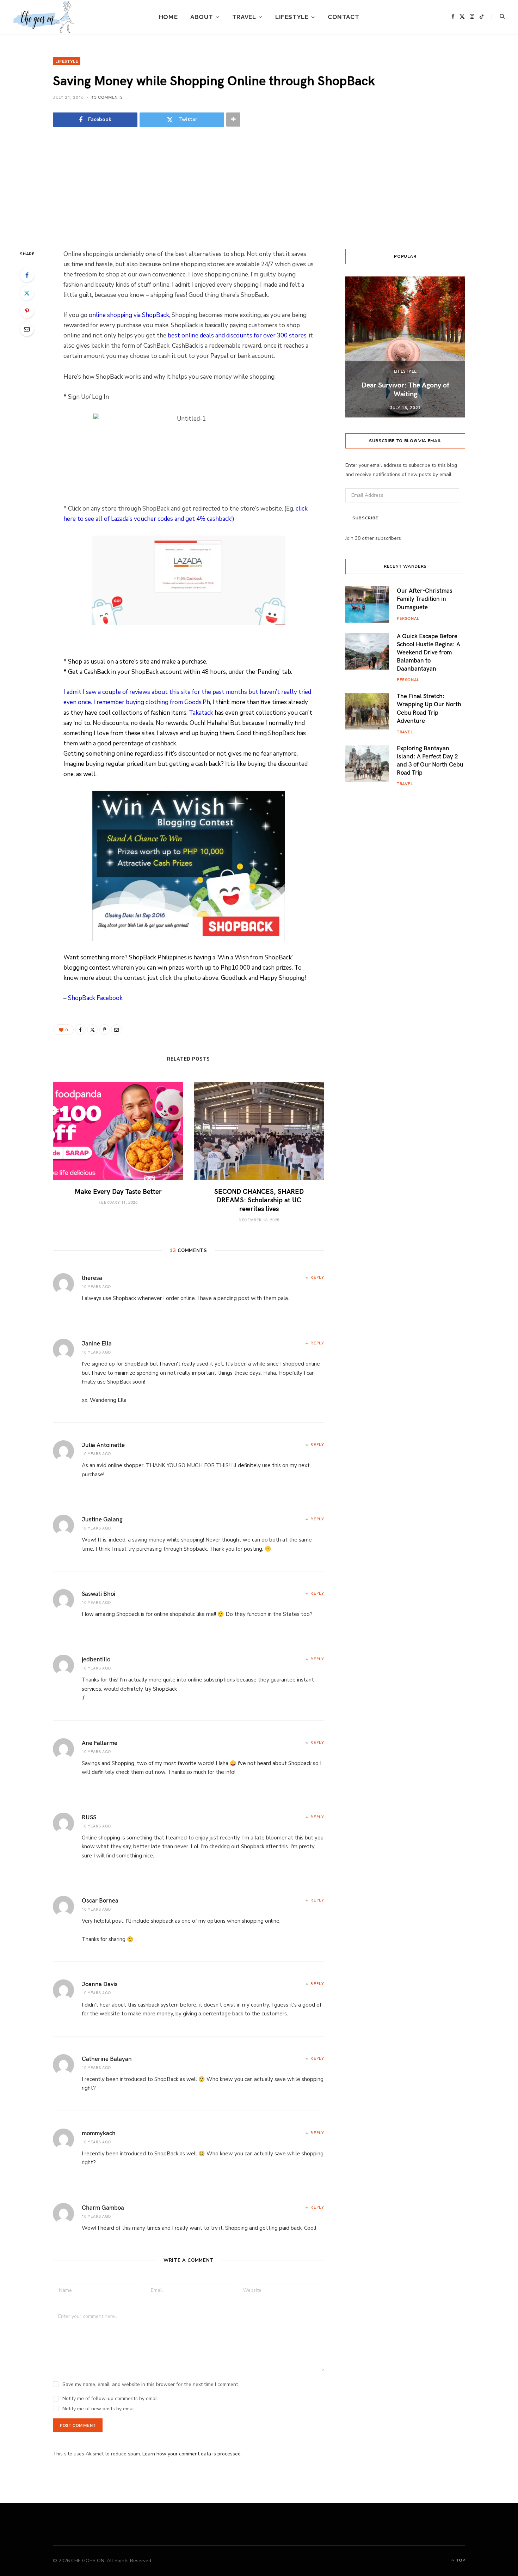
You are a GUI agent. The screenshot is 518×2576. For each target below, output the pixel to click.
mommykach (99, 2133)
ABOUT (202, 17)
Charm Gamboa (103, 2207)
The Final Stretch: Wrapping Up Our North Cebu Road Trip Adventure (429, 708)
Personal (408, 618)
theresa (92, 1277)
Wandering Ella (108, 1400)
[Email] (27, 329)
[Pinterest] (27, 311)
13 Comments (107, 97)
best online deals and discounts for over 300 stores (237, 335)
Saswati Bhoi (98, 1593)
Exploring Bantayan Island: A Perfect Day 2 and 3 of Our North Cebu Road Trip (430, 760)
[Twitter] (27, 293)
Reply (317, 1277)
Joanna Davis (100, 1984)
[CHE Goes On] (44, 17)
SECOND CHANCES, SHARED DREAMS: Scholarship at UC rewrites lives (259, 1200)
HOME (168, 17)
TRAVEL (244, 17)
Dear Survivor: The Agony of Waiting (405, 389)
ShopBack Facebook (95, 998)
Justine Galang (102, 1519)
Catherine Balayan (107, 2058)
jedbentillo (96, 1659)
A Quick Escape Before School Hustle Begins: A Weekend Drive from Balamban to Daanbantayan (428, 652)
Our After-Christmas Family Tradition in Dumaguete (425, 598)
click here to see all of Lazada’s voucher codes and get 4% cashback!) (186, 514)
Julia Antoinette (103, 1445)
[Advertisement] (259, 189)
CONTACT (343, 17)
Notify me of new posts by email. (99, 2409)
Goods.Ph (197, 702)
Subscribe (365, 518)
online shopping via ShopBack (129, 315)
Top (460, 2560)
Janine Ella (97, 1343)
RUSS (89, 1817)
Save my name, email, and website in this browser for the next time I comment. (151, 2384)
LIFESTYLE (292, 17)
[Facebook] (27, 275)
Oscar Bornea (100, 1900)
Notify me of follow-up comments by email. (111, 2398)
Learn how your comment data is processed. (192, 2454)
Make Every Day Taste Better (118, 1191)
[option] (405, 347)
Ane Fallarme (100, 1742)
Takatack (201, 713)
